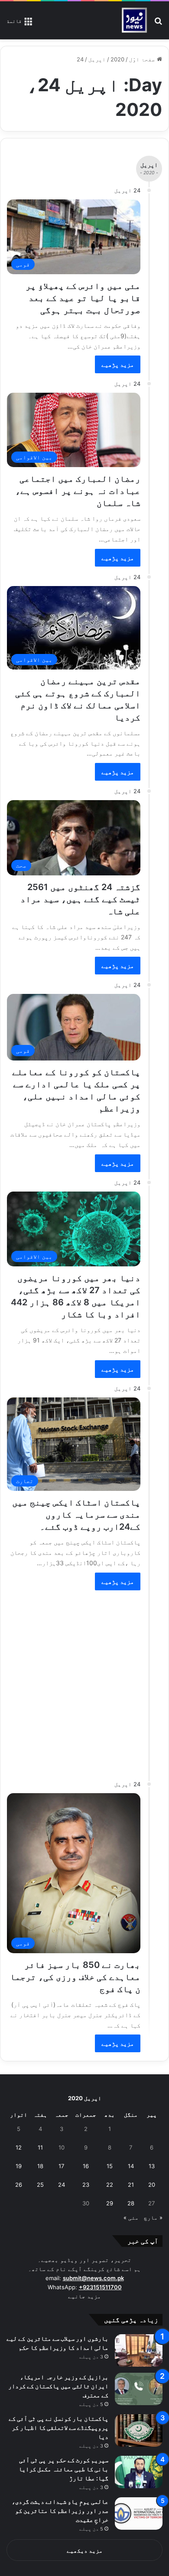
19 (19, 2166)
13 (152, 2166)
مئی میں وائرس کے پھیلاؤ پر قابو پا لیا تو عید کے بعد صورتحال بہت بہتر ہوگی (83, 298)
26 (19, 2185)
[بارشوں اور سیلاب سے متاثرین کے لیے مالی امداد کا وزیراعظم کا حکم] (139, 2350)
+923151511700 (100, 2287)
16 (86, 2166)
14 (131, 2166)
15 (110, 2166)
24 (62, 2185)
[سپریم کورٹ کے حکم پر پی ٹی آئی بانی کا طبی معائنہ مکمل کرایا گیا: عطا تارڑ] (139, 2472)
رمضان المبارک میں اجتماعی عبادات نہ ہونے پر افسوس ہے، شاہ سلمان (78, 491)
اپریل (97, 59)
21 (131, 2185)
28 (131, 2203)
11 (40, 2147)
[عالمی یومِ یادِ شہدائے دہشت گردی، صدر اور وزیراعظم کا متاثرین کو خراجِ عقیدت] (139, 2514)
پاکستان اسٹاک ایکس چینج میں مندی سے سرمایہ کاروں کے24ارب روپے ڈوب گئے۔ (76, 1515)
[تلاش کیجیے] (158, 24)
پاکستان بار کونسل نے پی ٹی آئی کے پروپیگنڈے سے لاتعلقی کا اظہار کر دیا (58, 2427)
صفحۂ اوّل (143, 59)
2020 (117, 59)
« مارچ (153, 2217)
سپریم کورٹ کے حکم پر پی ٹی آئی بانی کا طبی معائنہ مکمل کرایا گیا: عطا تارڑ (64, 2469)
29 (110, 2203)
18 (40, 2166)
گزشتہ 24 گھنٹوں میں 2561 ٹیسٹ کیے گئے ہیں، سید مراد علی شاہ (80, 899)
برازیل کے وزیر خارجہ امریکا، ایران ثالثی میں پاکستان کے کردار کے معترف (58, 2386)
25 (40, 2185)
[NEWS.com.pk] (134, 20)
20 (152, 2185)
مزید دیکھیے (85, 2550)
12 (19, 2147)
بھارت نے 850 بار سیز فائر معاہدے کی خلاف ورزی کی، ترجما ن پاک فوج (75, 1977)
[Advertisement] (84, 1681)
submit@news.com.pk (93, 2278)
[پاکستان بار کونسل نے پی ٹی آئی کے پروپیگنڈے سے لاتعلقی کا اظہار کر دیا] (139, 2430)
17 (61, 2166)
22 (110, 2185)
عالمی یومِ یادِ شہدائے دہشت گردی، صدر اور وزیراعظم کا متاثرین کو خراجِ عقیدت (60, 2510)
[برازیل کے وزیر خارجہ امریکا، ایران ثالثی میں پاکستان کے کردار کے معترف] (139, 2389)
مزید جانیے (84, 2296)
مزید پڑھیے (118, 364)
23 (86, 2185)
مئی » (131, 2217)
